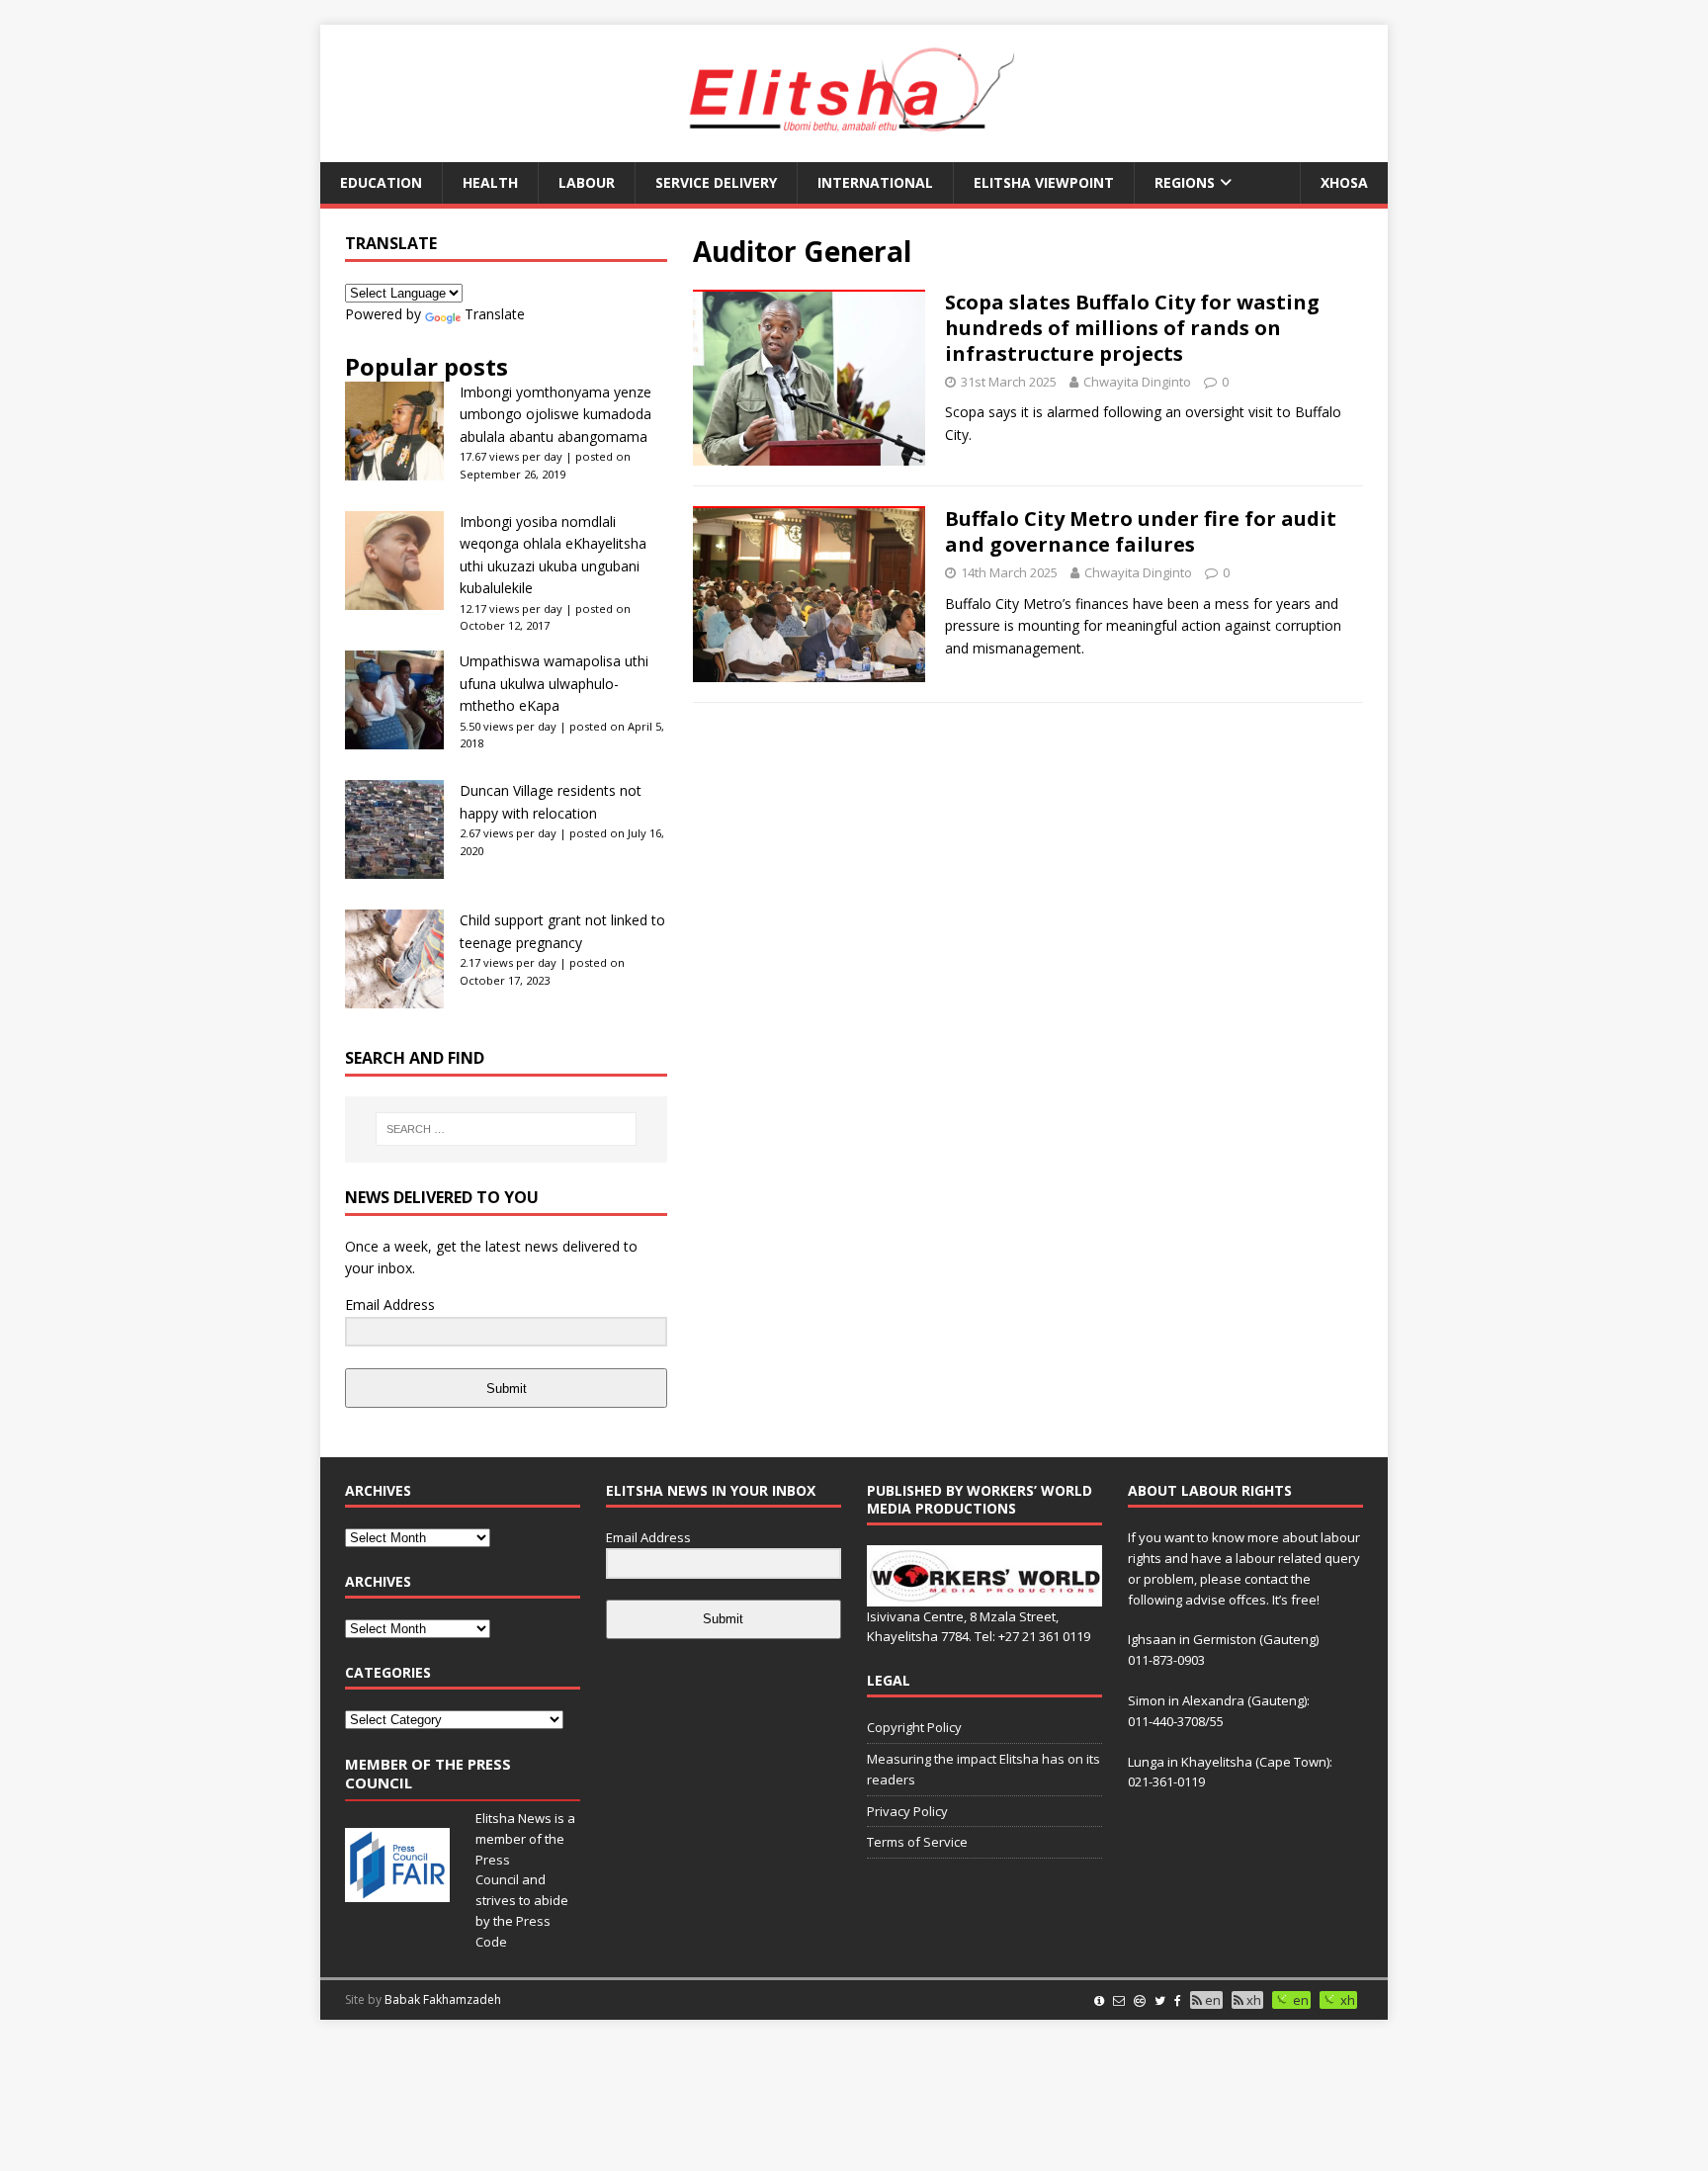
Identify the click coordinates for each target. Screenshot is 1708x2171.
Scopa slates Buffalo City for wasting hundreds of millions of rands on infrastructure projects (1132, 328)
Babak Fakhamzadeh (443, 1999)
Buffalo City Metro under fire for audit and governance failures (1141, 531)
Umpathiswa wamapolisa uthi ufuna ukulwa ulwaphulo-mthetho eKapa (554, 683)
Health (490, 182)
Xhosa (1344, 182)
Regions (1185, 182)
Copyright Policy (914, 1727)
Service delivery (716, 182)
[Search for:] (506, 1129)
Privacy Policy (907, 1811)
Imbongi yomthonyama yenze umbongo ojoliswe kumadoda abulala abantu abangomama (555, 414)
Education (381, 182)
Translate (495, 314)
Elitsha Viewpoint (1044, 182)
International (875, 182)
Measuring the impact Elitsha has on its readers (983, 1769)
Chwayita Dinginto (1137, 382)
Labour (587, 182)
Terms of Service (917, 1842)
